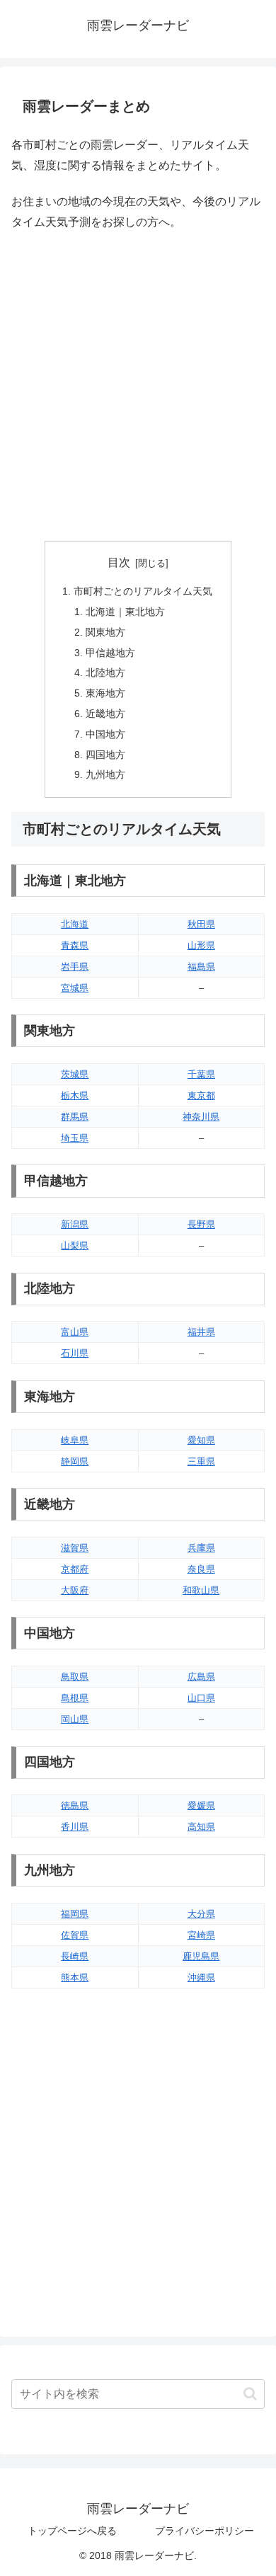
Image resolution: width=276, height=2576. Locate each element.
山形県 (201, 945)
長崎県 (75, 1956)
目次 (119, 562)
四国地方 (105, 755)
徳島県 (75, 1805)
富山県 (75, 1332)
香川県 (75, 1827)
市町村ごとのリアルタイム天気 (143, 591)
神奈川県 (201, 1117)
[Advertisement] (138, 387)
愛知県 (201, 1440)
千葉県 (201, 1074)
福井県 (201, 1332)
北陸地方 (105, 672)
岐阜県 (75, 1440)
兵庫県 (201, 1548)
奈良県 (201, 1569)
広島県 (201, 1677)
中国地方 (105, 734)
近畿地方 (105, 714)
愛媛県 (201, 1805)
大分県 (201, 1914)
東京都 (201, 1095)
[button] (250, 2394)
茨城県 (75, 1074)
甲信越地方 (110, 653)
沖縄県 (201, 1977)
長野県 (201, 1224)
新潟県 (75, 1224)
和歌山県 (201, 1590)
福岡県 (75, 1914)
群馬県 (75, 1117)
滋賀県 (75, 1548)
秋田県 (201, 924)
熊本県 (75, 1977)
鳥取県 (75, 1677)
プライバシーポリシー (205, 2531)
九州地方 (105, 774)
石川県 (75, 1353)
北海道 (75, 924)
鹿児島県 (201, 1956)
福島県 (201, 967)
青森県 (75, 945)
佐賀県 (75, 1935)
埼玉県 (75, 1138)
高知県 (201, 1827)
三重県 (201, 1461)
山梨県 (75, 1246)
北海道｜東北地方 (125, 612)
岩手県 (75, 967)
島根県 (75, 1698)
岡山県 (75, 1719)
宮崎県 (201, 1935)
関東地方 (105, 632)
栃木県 (75, 1095)
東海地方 (105, 693)
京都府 (75, 1569)
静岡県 (75, 1461)
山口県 (201, 1698)
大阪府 (75, 1590)
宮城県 (75, 988)
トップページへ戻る (72, 2531)
